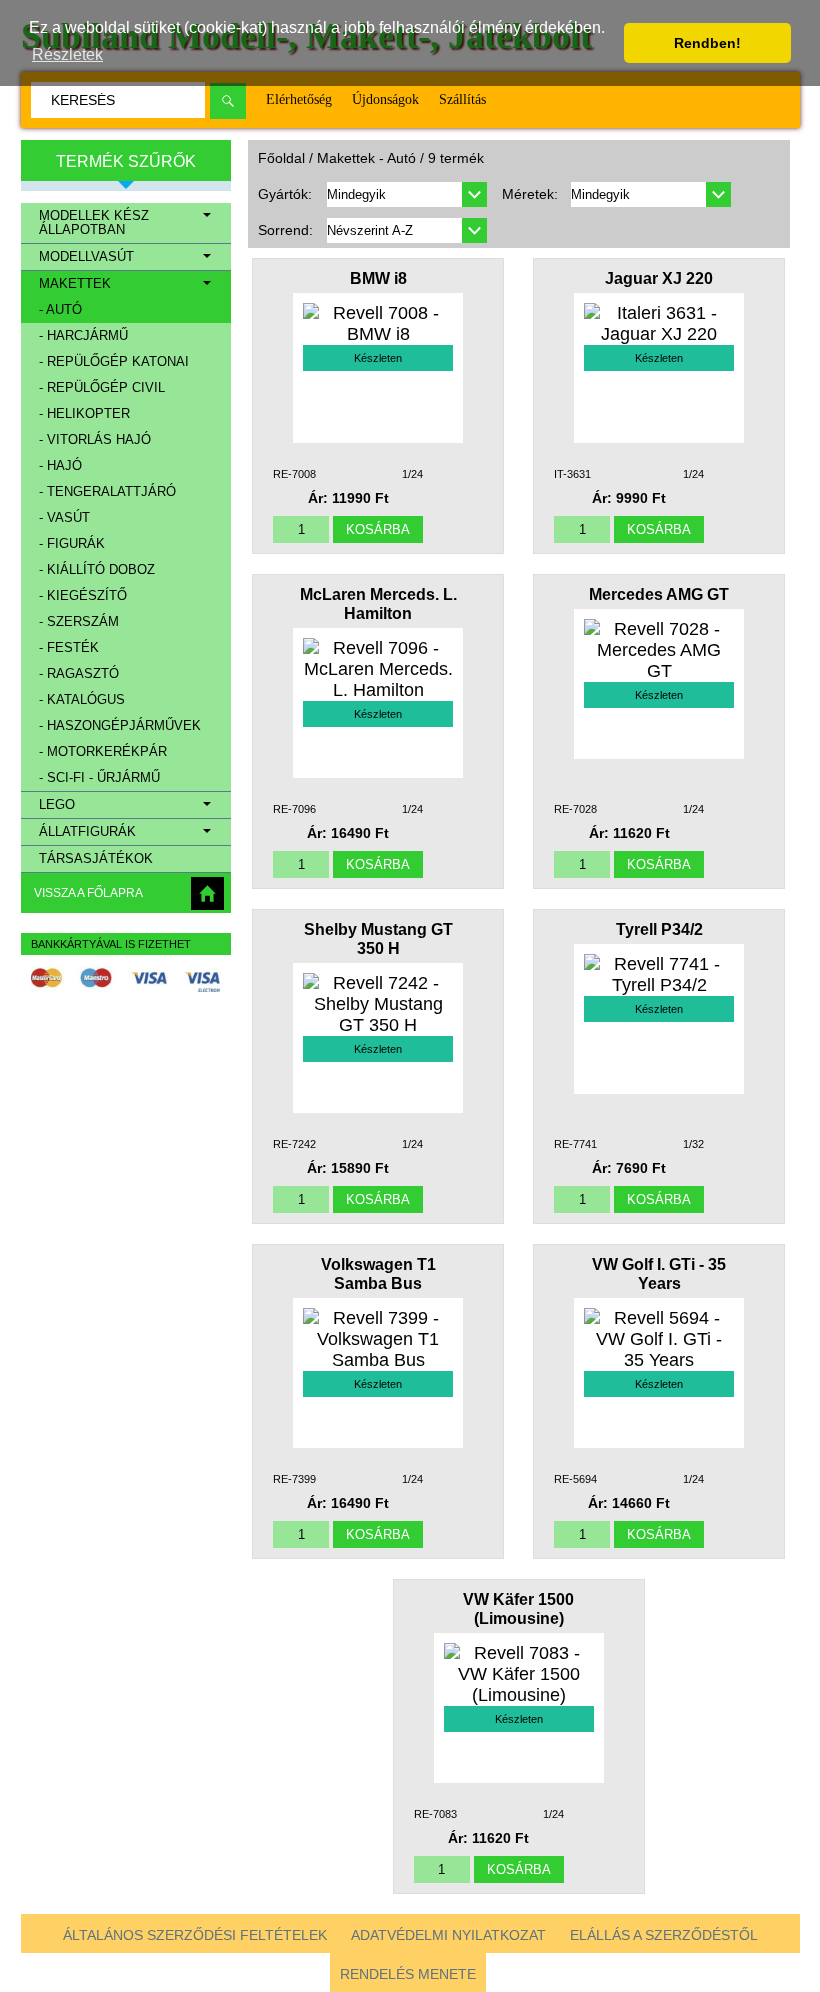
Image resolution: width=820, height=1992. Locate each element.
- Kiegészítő (83, 596)
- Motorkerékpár (103, 752)
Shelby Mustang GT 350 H (378, 938)
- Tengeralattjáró (107, 492)
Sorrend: (285, 230)
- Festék (69, 648)
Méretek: (530, 194)
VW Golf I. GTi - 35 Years (659, 1273)
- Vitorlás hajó (95, 440)
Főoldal (281, 158)
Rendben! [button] (707, 43)
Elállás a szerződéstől (664, 1935)
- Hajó (60, 466)
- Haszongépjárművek (120, 726)
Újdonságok (385, 99)
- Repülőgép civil (102, 388)
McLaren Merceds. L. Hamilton (378, 603)
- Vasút (64, 518)
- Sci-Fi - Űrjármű (99, 778)
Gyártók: (285, 194)
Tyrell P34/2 (659, 929)
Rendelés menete (408, 1974)
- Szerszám (79, 622)
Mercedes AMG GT (659, 594)
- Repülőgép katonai (114, 362)
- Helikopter (84, 414)
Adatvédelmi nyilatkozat (448, 1935)
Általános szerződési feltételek (195, 1935)
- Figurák (72, 544)
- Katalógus (82, 700)
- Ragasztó (79, 674)
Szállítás (462, 99)
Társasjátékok (96, 859)
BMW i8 (378, 278)
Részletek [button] (67, 54)
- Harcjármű (83, 336)
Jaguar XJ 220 (659, 278)
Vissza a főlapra (88, 893)
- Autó (60, 310)
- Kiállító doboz (97, 570)
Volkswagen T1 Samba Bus (378, 1273)
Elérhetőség (299, 99)
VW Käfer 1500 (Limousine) (518, 1608)
